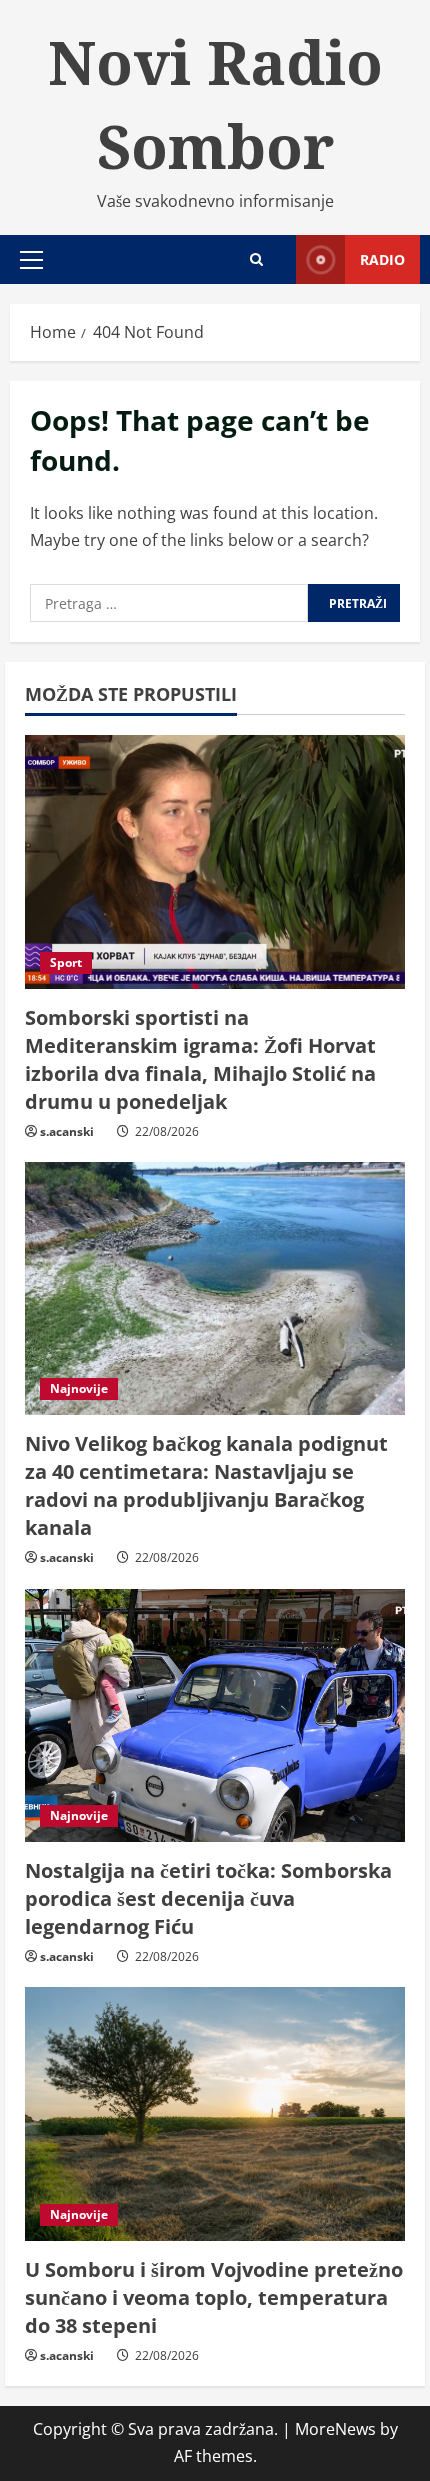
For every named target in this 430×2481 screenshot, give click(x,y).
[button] (31, 260)
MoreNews (335, 2429)
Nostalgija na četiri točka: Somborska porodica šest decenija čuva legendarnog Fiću (208, 1898)
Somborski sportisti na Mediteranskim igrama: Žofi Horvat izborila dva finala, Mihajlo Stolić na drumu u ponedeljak (200, 1059)
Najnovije (79, 1388)
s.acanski (67, 1131)
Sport (66, 962)
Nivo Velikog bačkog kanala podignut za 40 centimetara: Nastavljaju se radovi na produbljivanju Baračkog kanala (206, 1485)
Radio (382, 259)
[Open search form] (256, 259)
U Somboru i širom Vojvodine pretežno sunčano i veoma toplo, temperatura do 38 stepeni (214, 2297)
